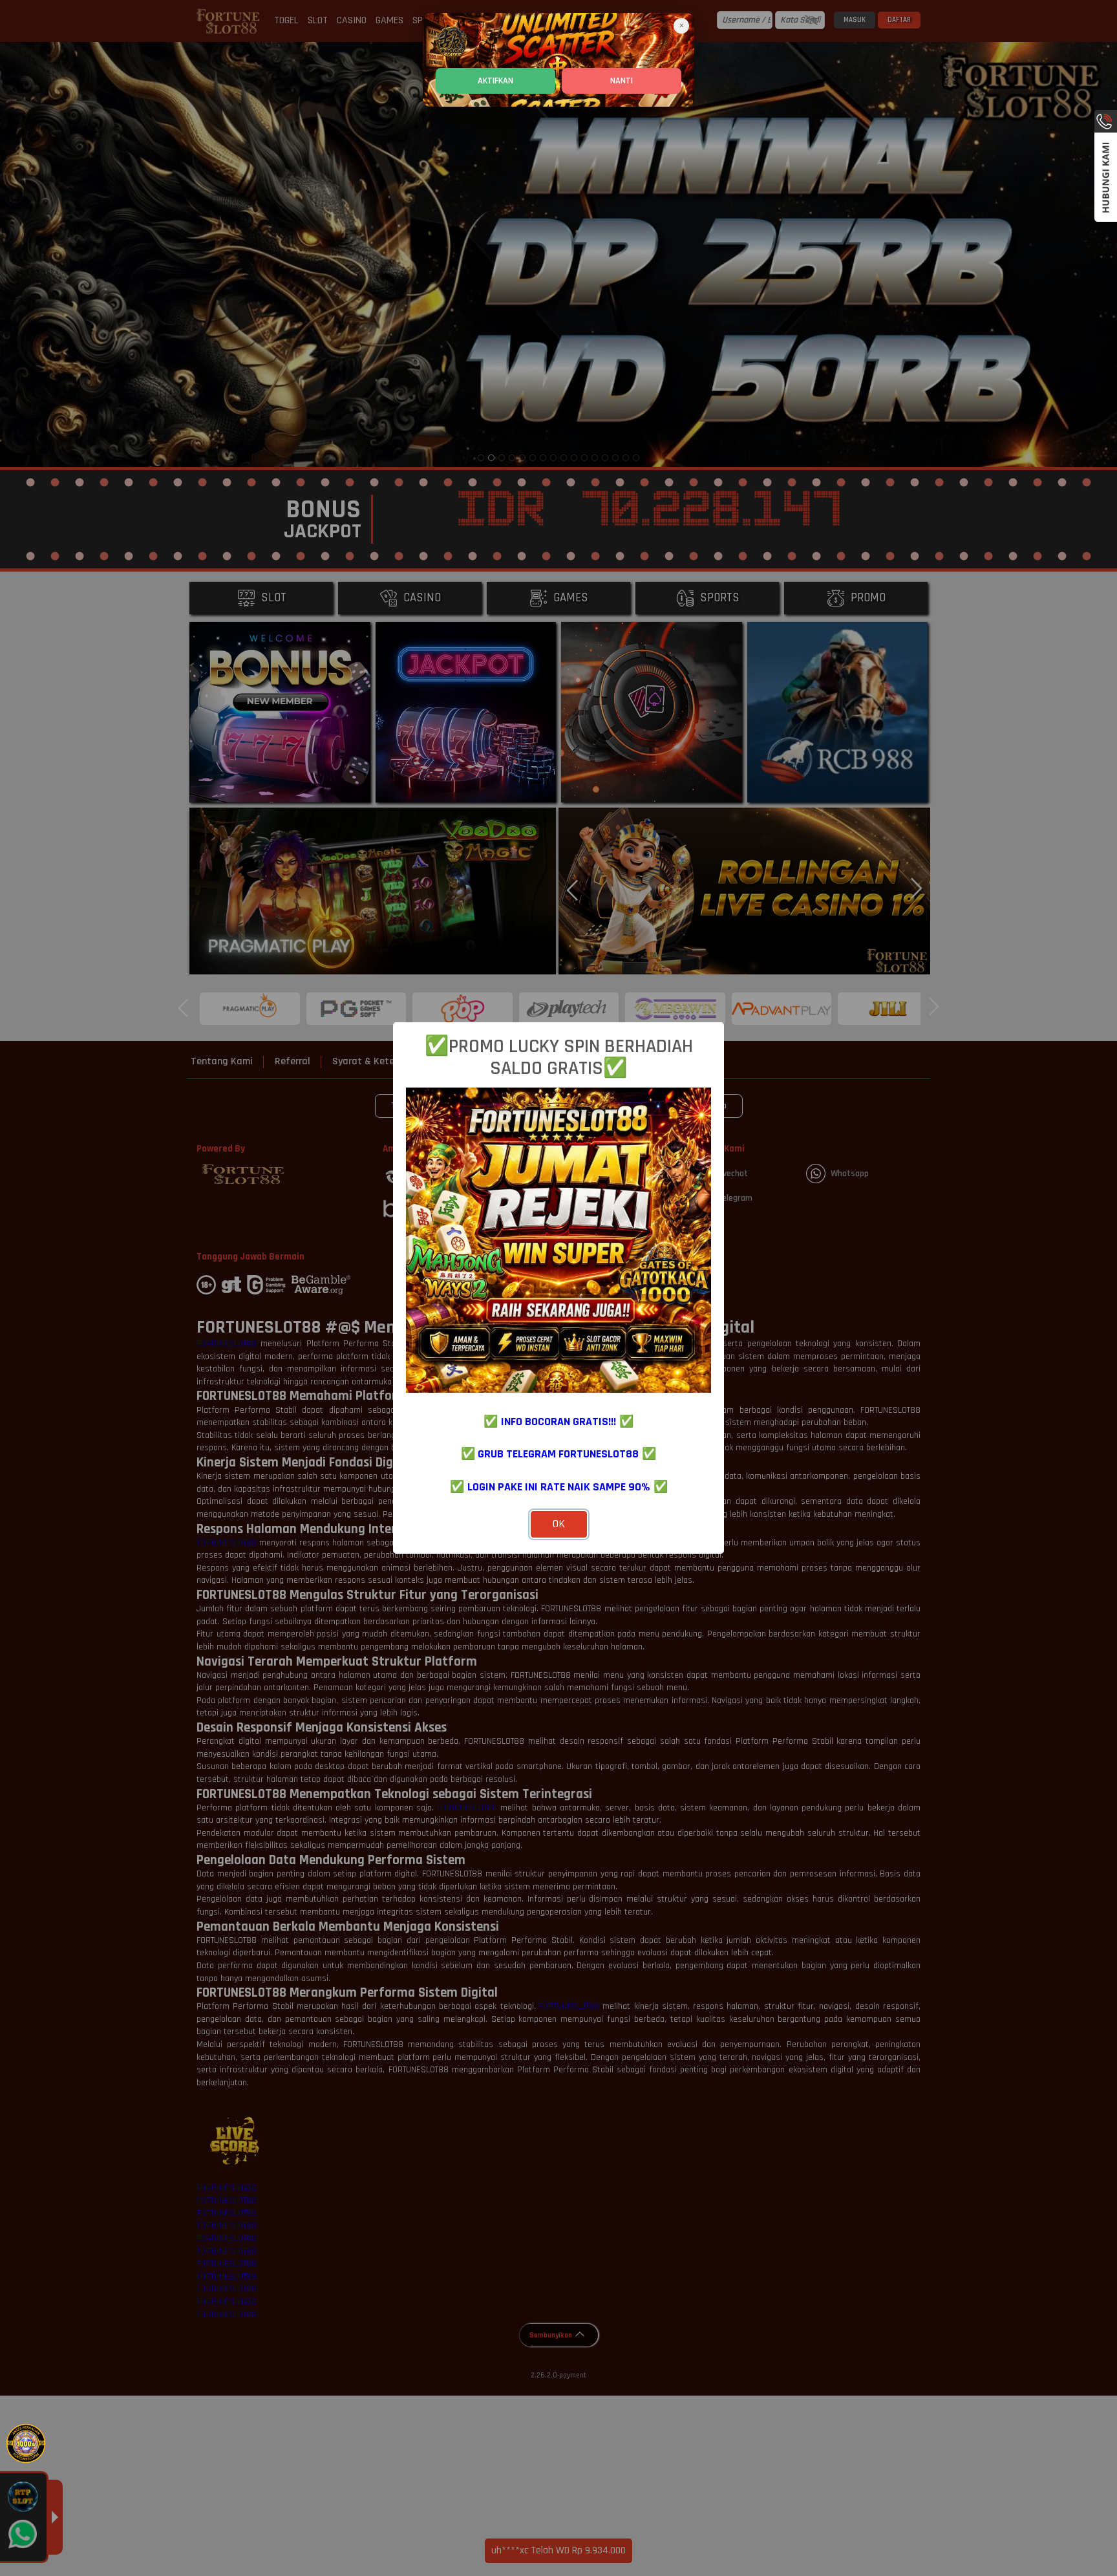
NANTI (622, 81)
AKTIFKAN (495, 81)
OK (559, 1524)
